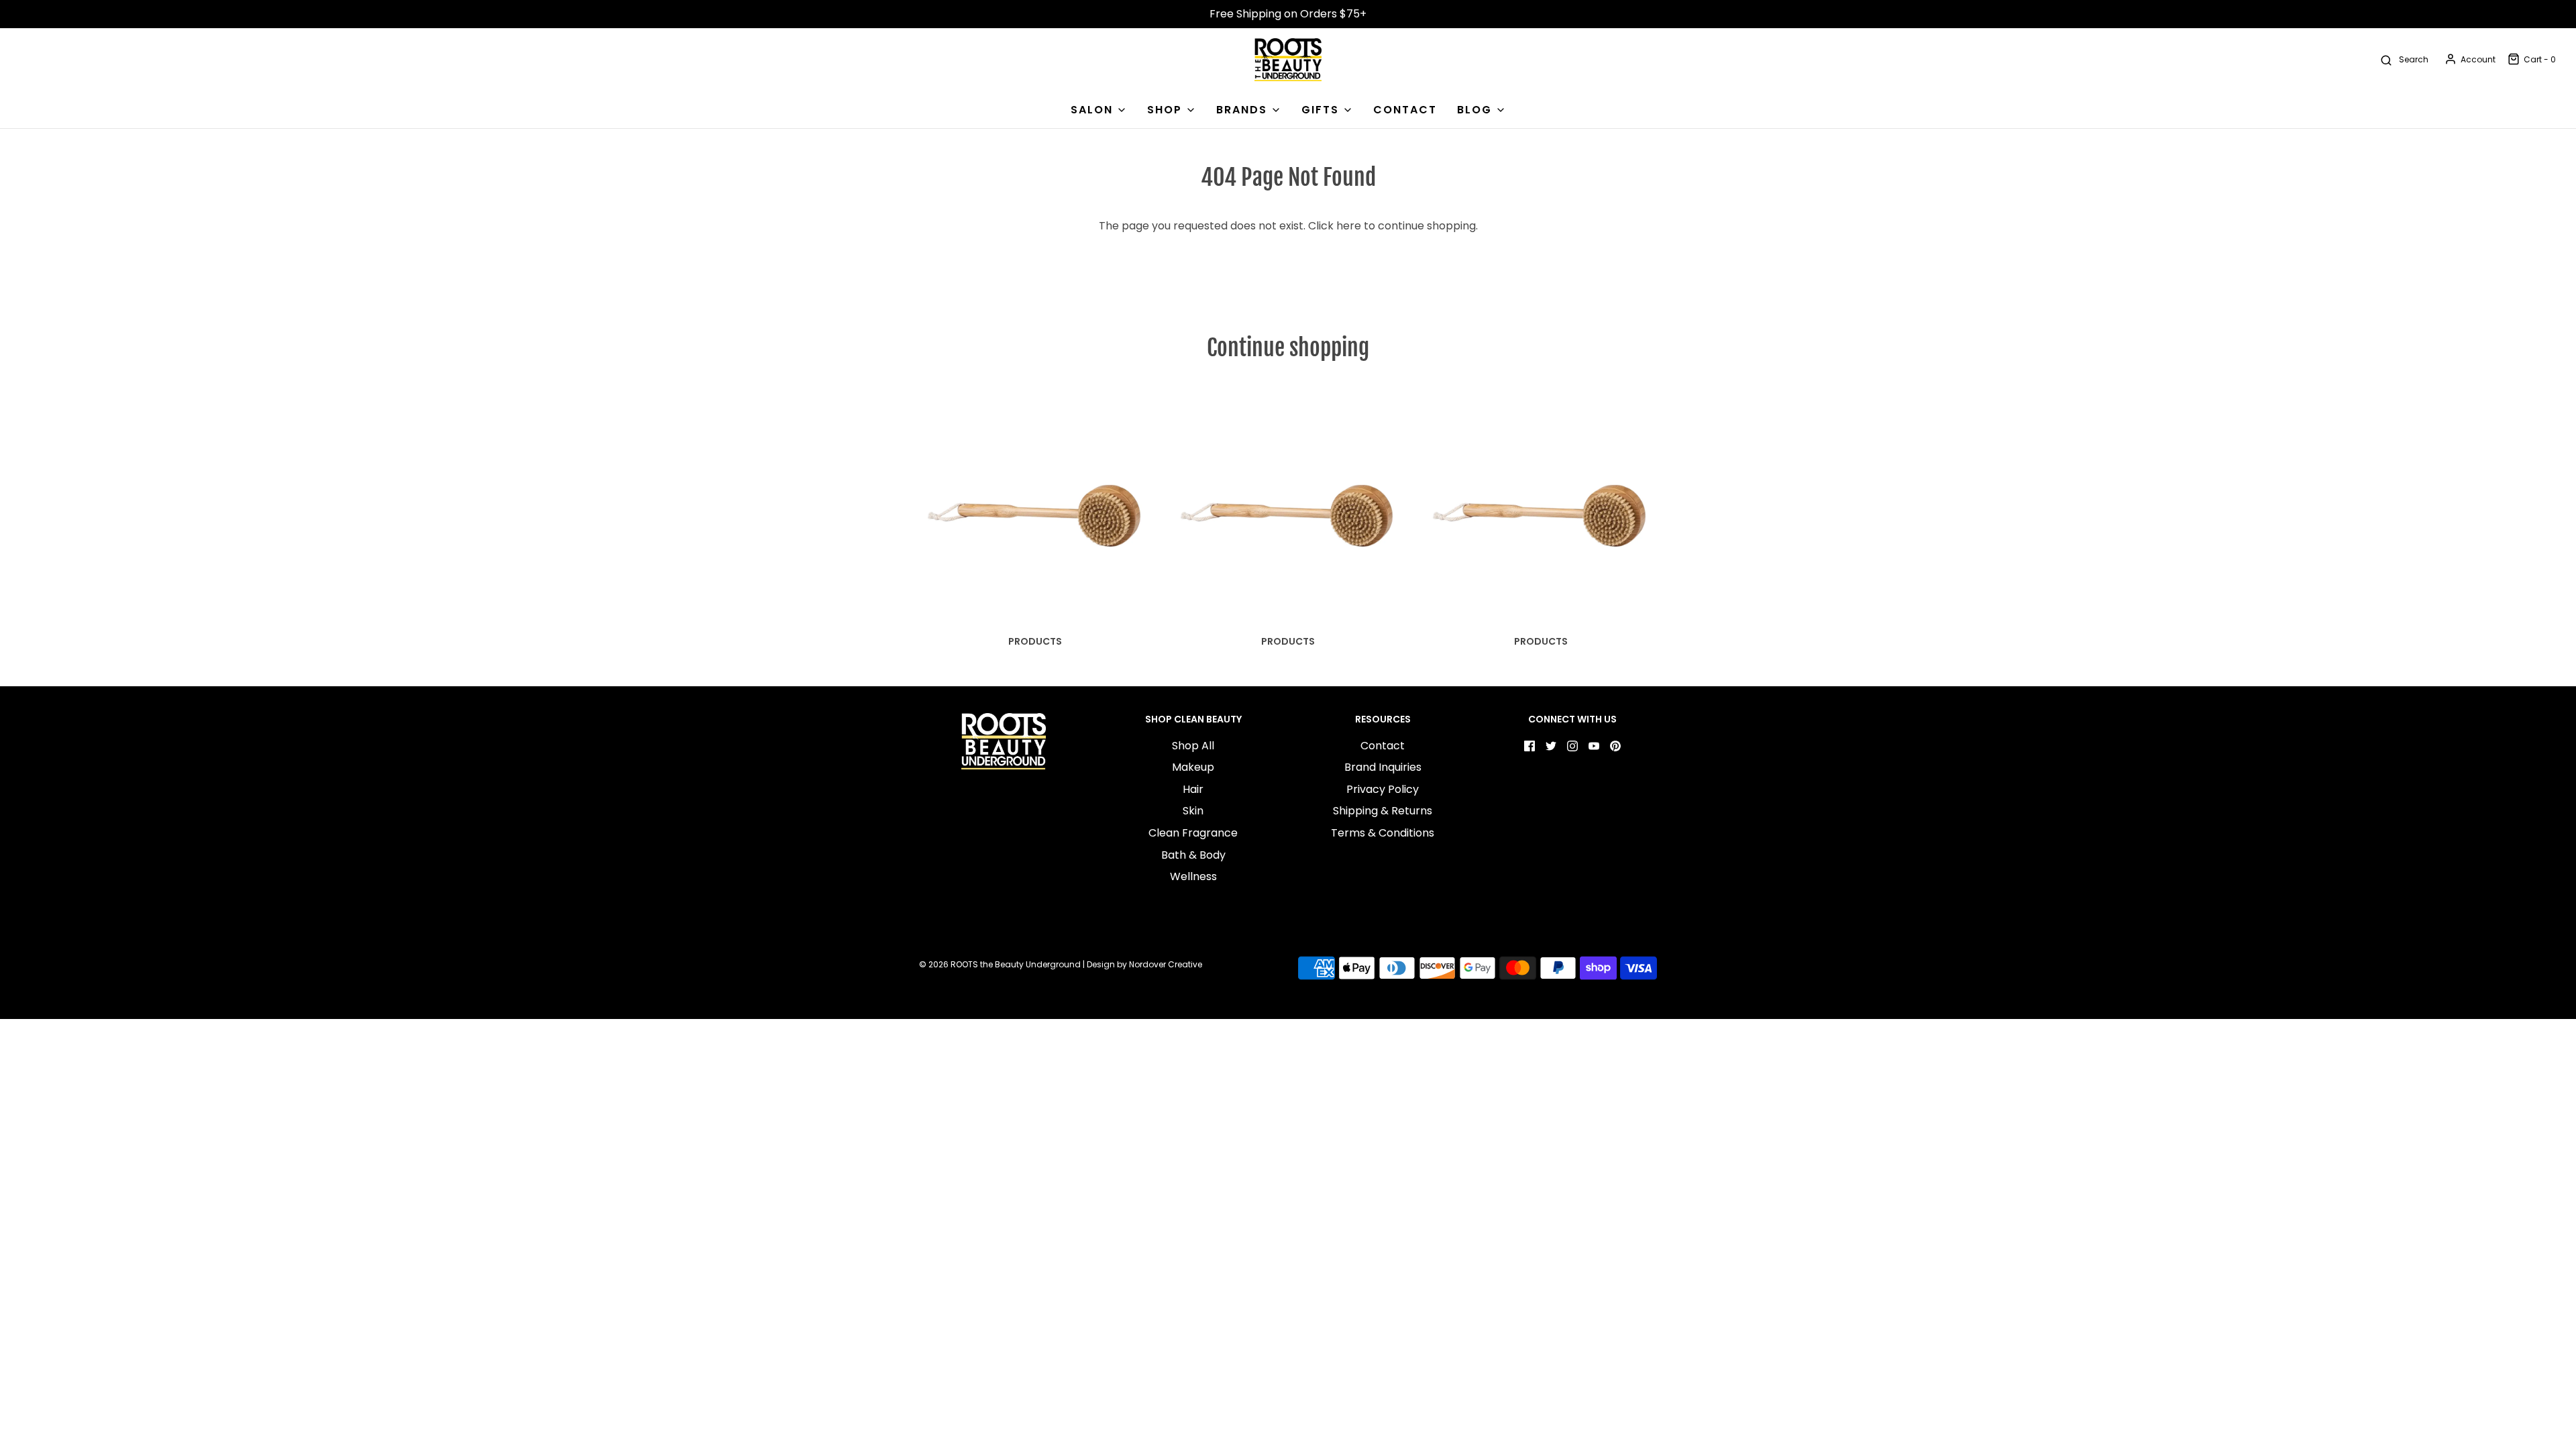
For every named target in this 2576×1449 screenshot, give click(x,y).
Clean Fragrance (1193, 833)
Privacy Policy (1383, 789)
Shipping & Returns (1383, 811)
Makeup (1193, 767)
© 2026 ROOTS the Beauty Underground (1000, 964)
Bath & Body (1193, 855)
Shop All (1193, 746)
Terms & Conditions (1383, 833)
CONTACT (1405, 110)
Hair (1193, 789)
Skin (1193, 811)
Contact (1383, 746)
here (1349, 226)
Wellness (1193, 876)
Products (1035, 641)
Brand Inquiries (1383, 767)
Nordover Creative (1166, 964)
